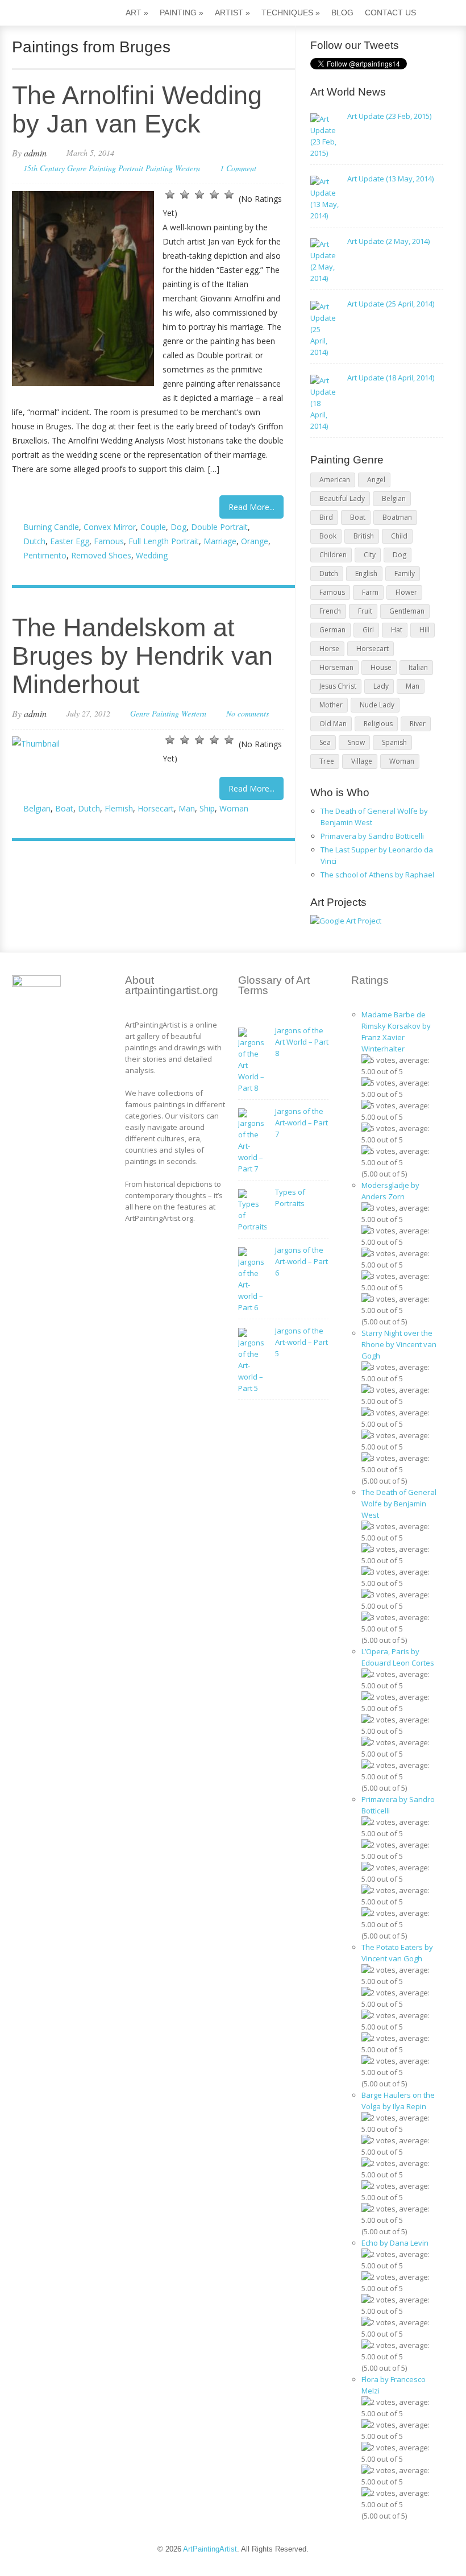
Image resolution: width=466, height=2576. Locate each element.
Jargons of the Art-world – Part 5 (301, 1342)
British (364, 536)
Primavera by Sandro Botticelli (372, 836)
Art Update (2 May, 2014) (388, 241)
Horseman (336, 667)
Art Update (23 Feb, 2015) (389, 116)
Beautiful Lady (342, 498)
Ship (207, 808)
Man (187, 808)
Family (405, 573)
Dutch (34, 541)
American (335, 480)
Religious (378, 724)
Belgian (37, 808)
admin (35, 153)
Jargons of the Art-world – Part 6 (301, 1261)
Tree (327, 761)
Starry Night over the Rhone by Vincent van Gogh (399, 1344)
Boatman (397, 517)
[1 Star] (170, 194)
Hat (397, 630)
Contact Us (390, 13)
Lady (381, 686)
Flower (406, 592)
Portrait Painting (145, 168)
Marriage (220, 541)
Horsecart (156, 808)
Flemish (119, 808)
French (330, 611)
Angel (376, 480)
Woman (234, 808)
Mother (331, 705)
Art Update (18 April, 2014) (391, 378)
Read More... (251, 507)
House (381, 667)
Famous (109, 541)
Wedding (152, 555)
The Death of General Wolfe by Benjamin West (399, 1504)
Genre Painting (91, 168)
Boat (64, 808)
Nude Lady (377, 705)
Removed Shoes (101, 555)
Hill (425, 630)
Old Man (333, 724)
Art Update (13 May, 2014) (390, 179)
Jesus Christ (338, 686)
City (370, 555)
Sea (325, 742)
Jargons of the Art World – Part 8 (302, 1042)
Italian (418, 667)
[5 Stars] (229, 194)
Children (333, 555)
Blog (342, 13)
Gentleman (407, 611)
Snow (356, 742)
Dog (178, 527)
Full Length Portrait (164, 541)
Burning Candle (51, 527)
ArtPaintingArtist (55, 14)
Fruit (365, 611)
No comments (247, 713)
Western (188, 168)
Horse (329, 649)
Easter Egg (70, 541)
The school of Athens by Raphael (377, 875)
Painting (182, 13)
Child (399, 536)
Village (362, 761)
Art (137, 13)
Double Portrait (219, 527)
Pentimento (45, 555)
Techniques (291, 13)
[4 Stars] (214, 194)
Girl (368, 630)
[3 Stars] (199, 194)
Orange (255, 541)
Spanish (394, 742)
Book (328, 536)
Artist (232, 13)
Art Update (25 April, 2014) (391, 304)
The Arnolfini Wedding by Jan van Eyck (137, 109)
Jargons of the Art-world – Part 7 (301, 1123)
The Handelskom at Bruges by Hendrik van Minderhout (142, 656)
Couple (153, 527)
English (366, 573)
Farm (370, 592)
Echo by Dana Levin (395, 2243)
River (418, 724)
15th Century (44, 168)
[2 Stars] (185, 194)
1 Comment (238, 168)
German (332, 630)
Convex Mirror (110, 527)
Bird (326, 517)
